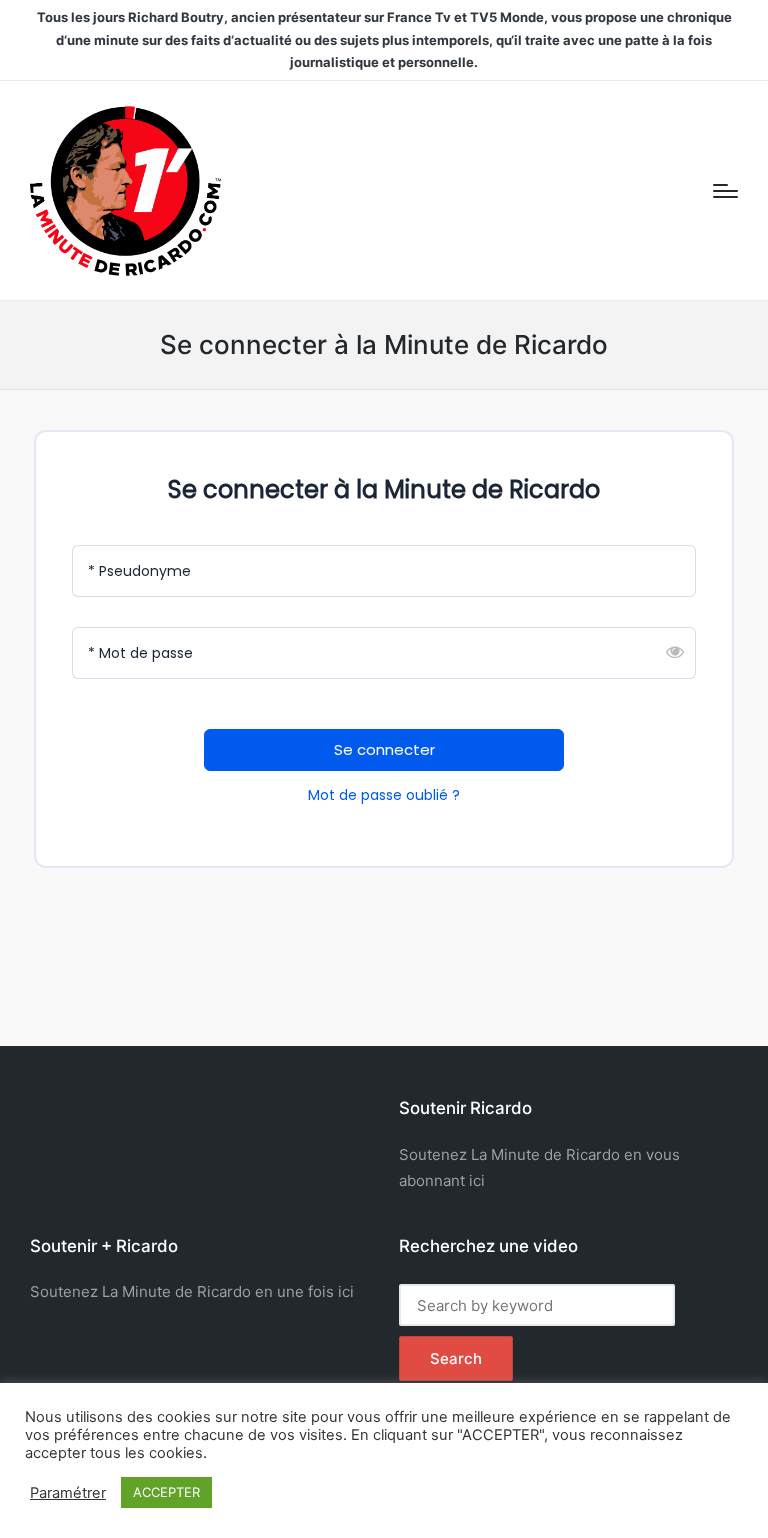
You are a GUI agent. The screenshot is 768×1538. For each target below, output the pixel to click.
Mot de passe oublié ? (384, 795)
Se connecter (384, 749)
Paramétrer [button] (68, 1493)
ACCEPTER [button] (166, 1492)
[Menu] (725, 191)
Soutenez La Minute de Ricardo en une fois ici (192, 1291)
